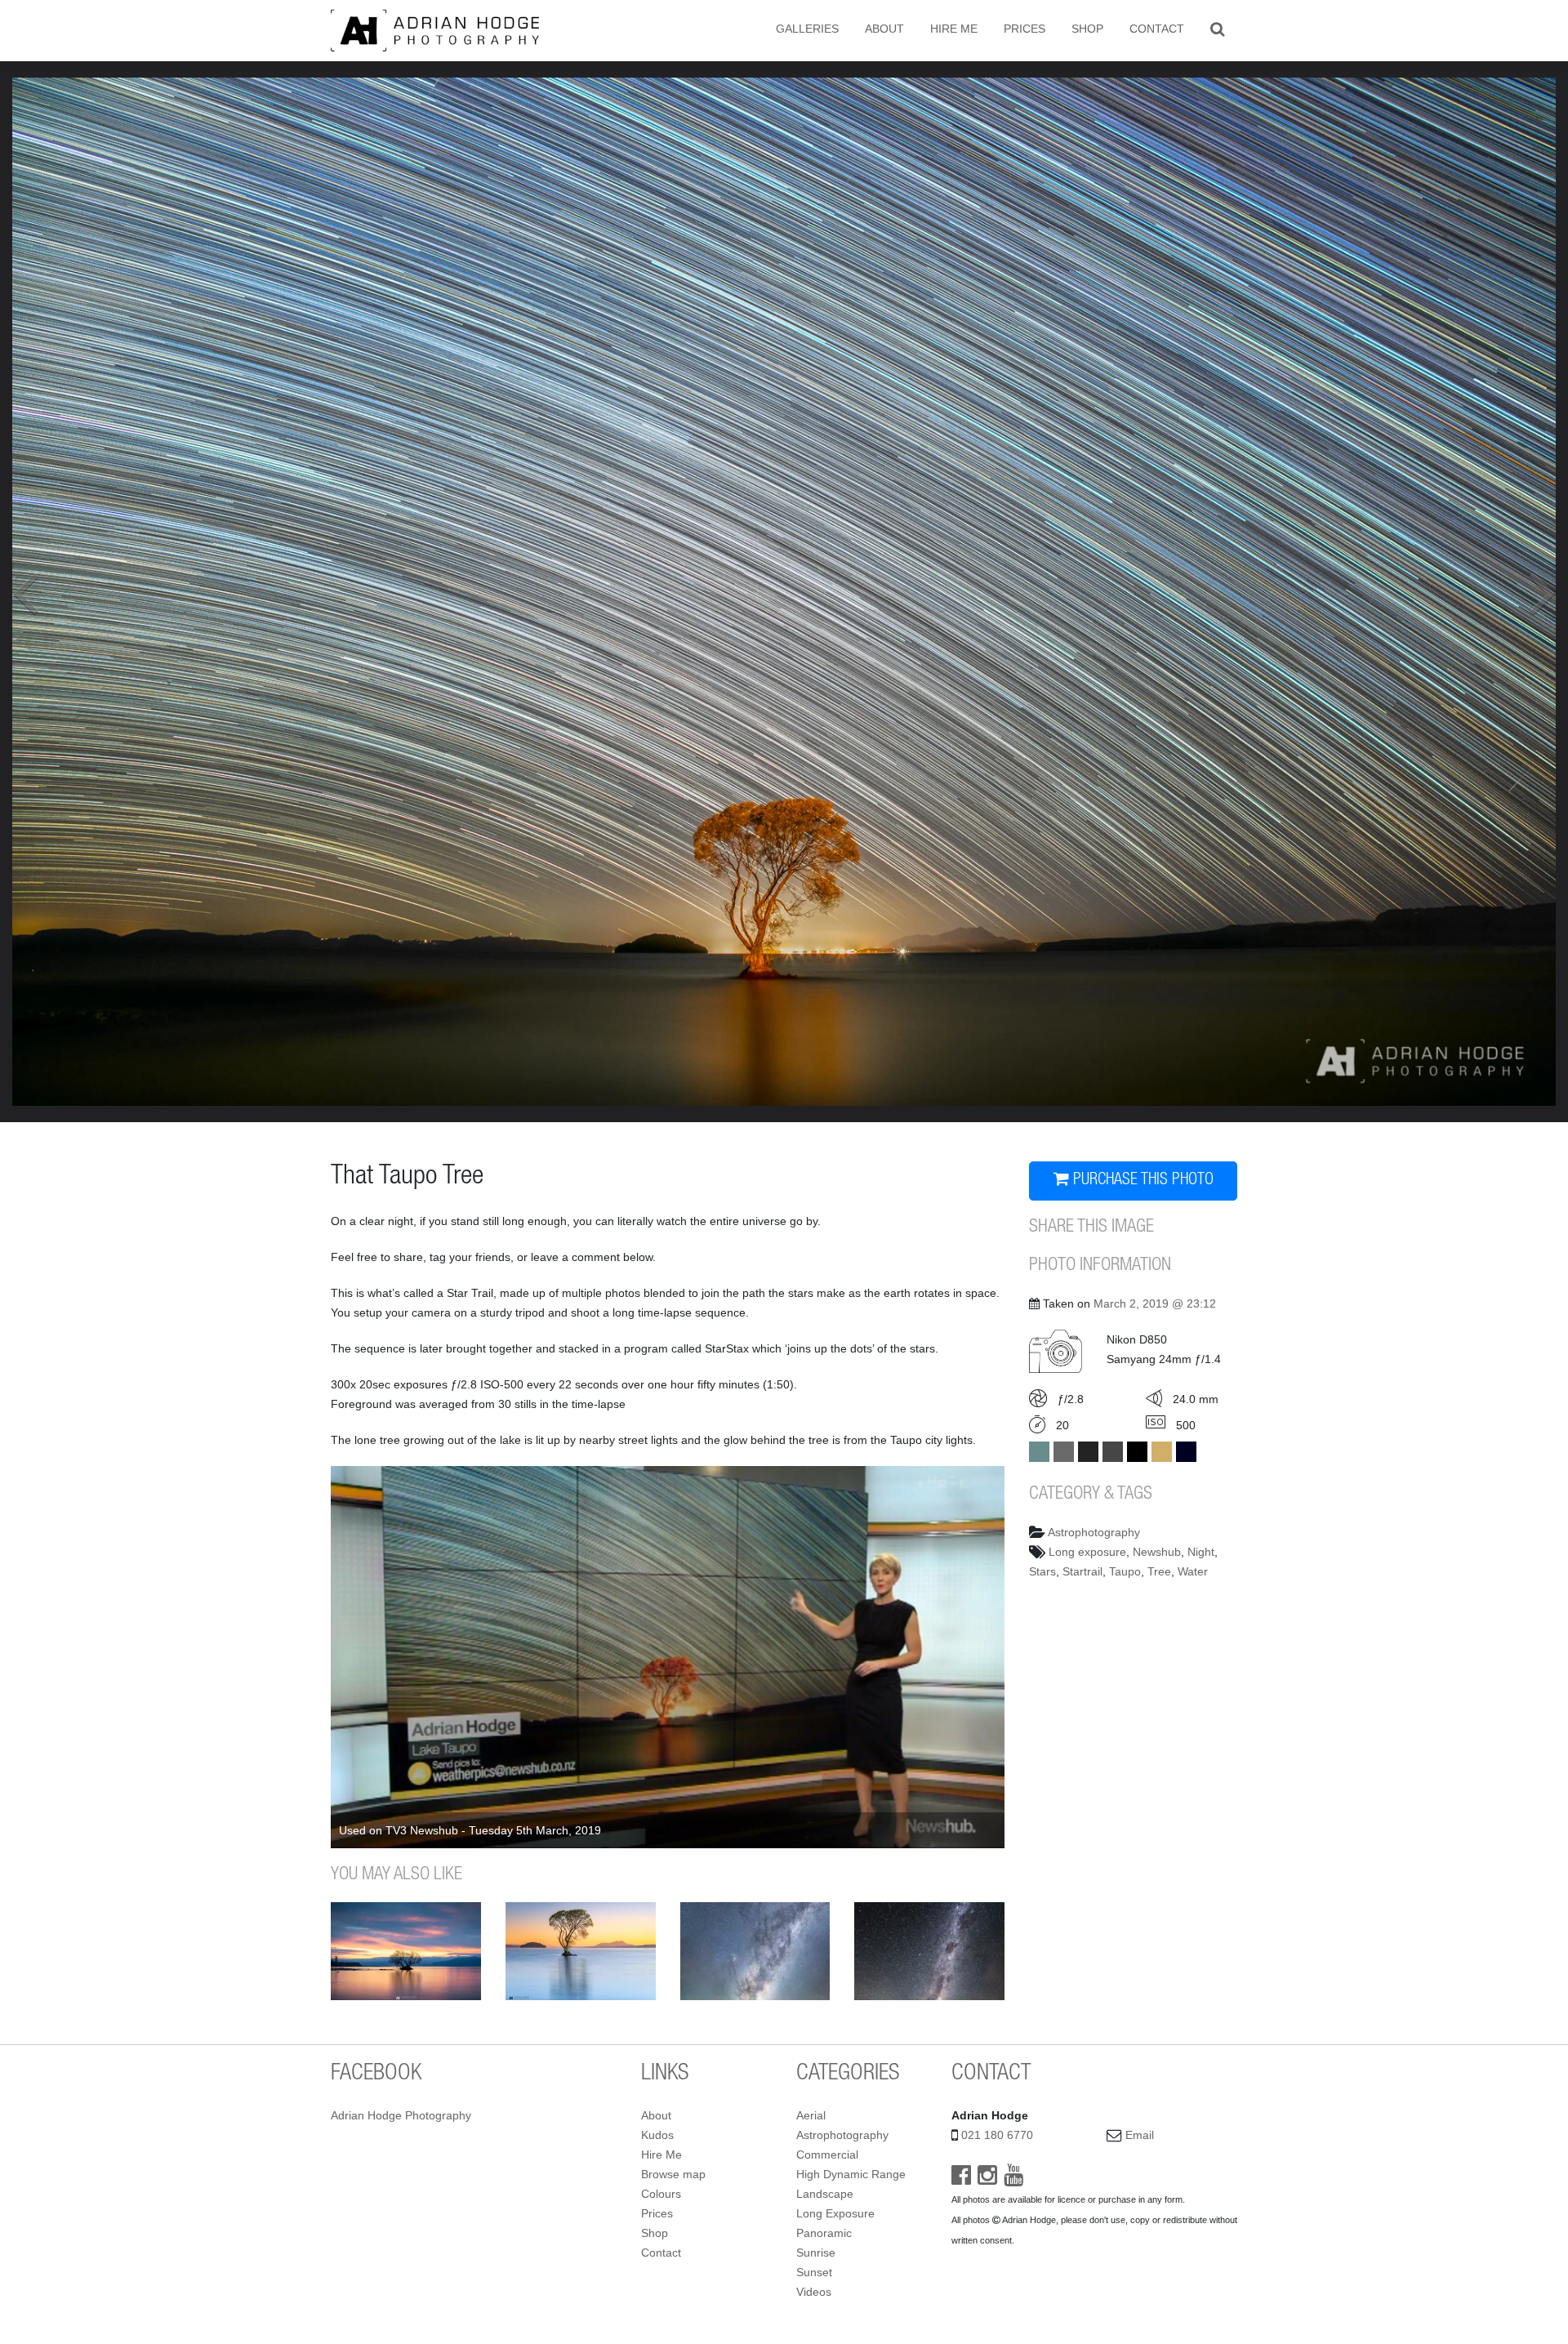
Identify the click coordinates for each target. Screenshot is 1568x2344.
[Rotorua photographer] (435, 29)
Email (1140, 2135)
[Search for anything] (1217, 29)
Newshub (1157, 1552)
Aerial (811, 2115)
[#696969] (1064, 1452)
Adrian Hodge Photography (401, 2115)
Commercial (827, 2155)
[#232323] (1088, 1452)
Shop (1087, 29)
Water (1193, 1571)
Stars (1042, 1571)
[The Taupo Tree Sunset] (406, 1951)
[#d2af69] (1162, 1452)
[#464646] (1113, 1452)
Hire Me (954, 29)
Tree (1159, 1571)
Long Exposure (835, 2213)
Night (1201, 1552)
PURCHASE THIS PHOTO (1141, 1181)
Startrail (1082, 1571)
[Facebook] (961, 2179)
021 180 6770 (997, 2135)
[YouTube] (1013, 2179)
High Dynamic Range (851, 2174)
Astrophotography (1094, 1532)
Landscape (825, 2194)
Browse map (673, 2174)
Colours (661, 2194)
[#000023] (1186, 1452)
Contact (1157, 29)
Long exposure (1087, 1552)
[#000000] (1137, 1452)
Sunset (814, 2272)
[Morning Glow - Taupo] (581, 1951)
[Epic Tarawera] (755, 1951)
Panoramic (824, 2233)
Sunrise (816, 2253)
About (884, 29)
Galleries (807, 29)
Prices (1025, 29)
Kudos (657, 2135)
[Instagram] (987, 2179)
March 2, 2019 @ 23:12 (1155, 1303)
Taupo (1125, 1571)
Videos (814, 2292)
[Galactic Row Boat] (929, 1951)
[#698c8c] (1039, 1452)
